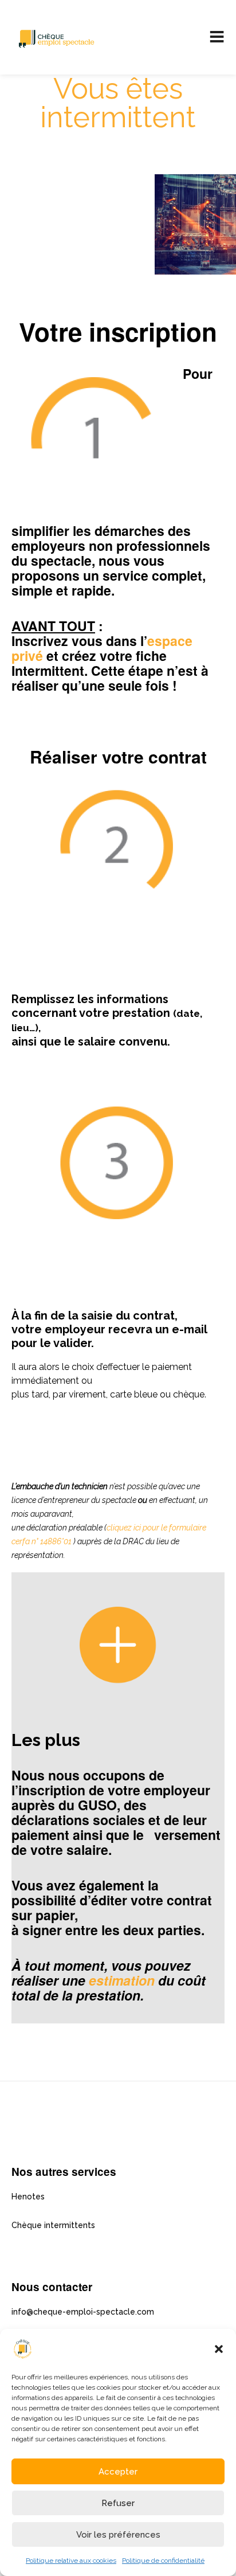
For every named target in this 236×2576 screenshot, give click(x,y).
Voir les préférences (118, 2535)
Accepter (118, 2472)
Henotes (28, 2197)
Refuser (118, 2503)
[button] (219, 2349)
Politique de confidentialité (163, 2561)
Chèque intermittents (53, 2225)
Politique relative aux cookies (71, 2561)
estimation (122, 1980)
